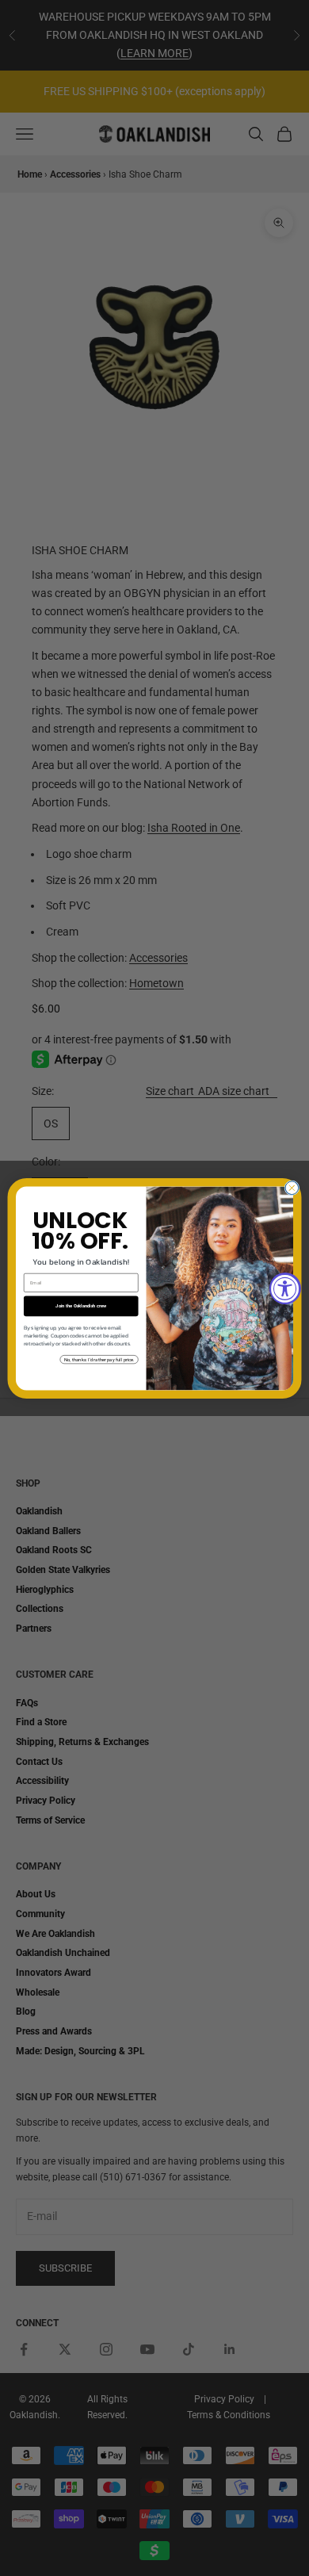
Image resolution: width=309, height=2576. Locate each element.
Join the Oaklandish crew (81, 1306)
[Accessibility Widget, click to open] (285, 1288)
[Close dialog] (292, 1187)
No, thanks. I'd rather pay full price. (99, 1359)
